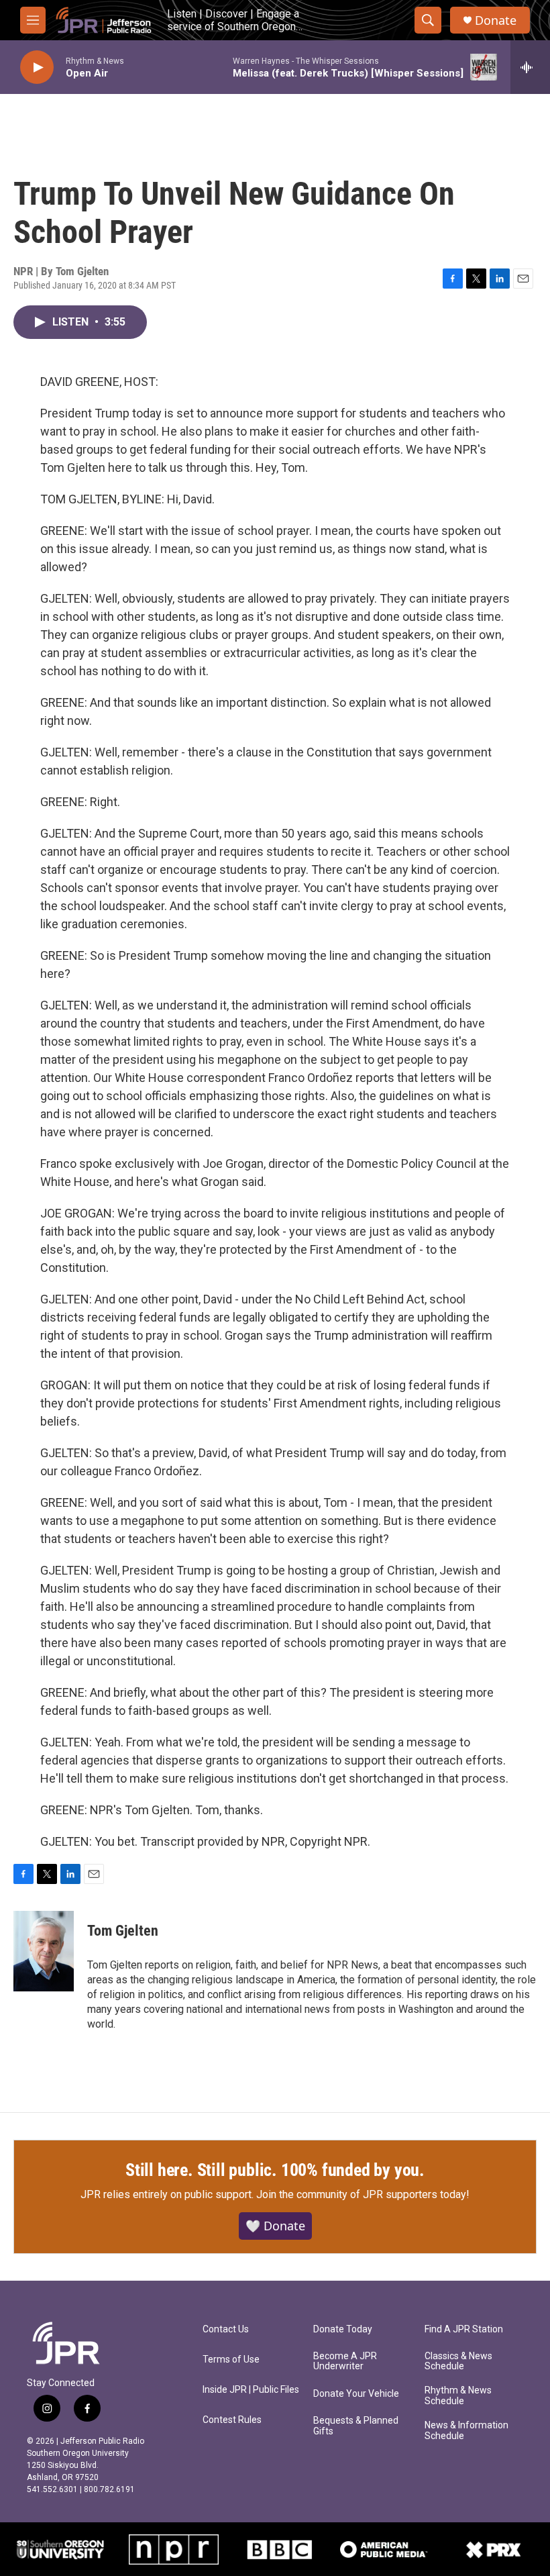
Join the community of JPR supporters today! (363, 2194)
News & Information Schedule (466, 2431)
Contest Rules (232, 2420)
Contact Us (226, 2329)
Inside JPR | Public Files (251, 2390)
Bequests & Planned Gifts (356, 2426)
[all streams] (530, 67)
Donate (496, 20)
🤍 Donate (275, 2226)
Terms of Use (231, 2360)
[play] (37, 67)
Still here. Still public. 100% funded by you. (275, 2170)
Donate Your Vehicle (356, 2394)
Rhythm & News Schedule (458, 2396)
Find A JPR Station (464, 2329)
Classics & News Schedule (458, 2362)
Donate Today (343, 2329)
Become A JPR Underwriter (345, 2362)
